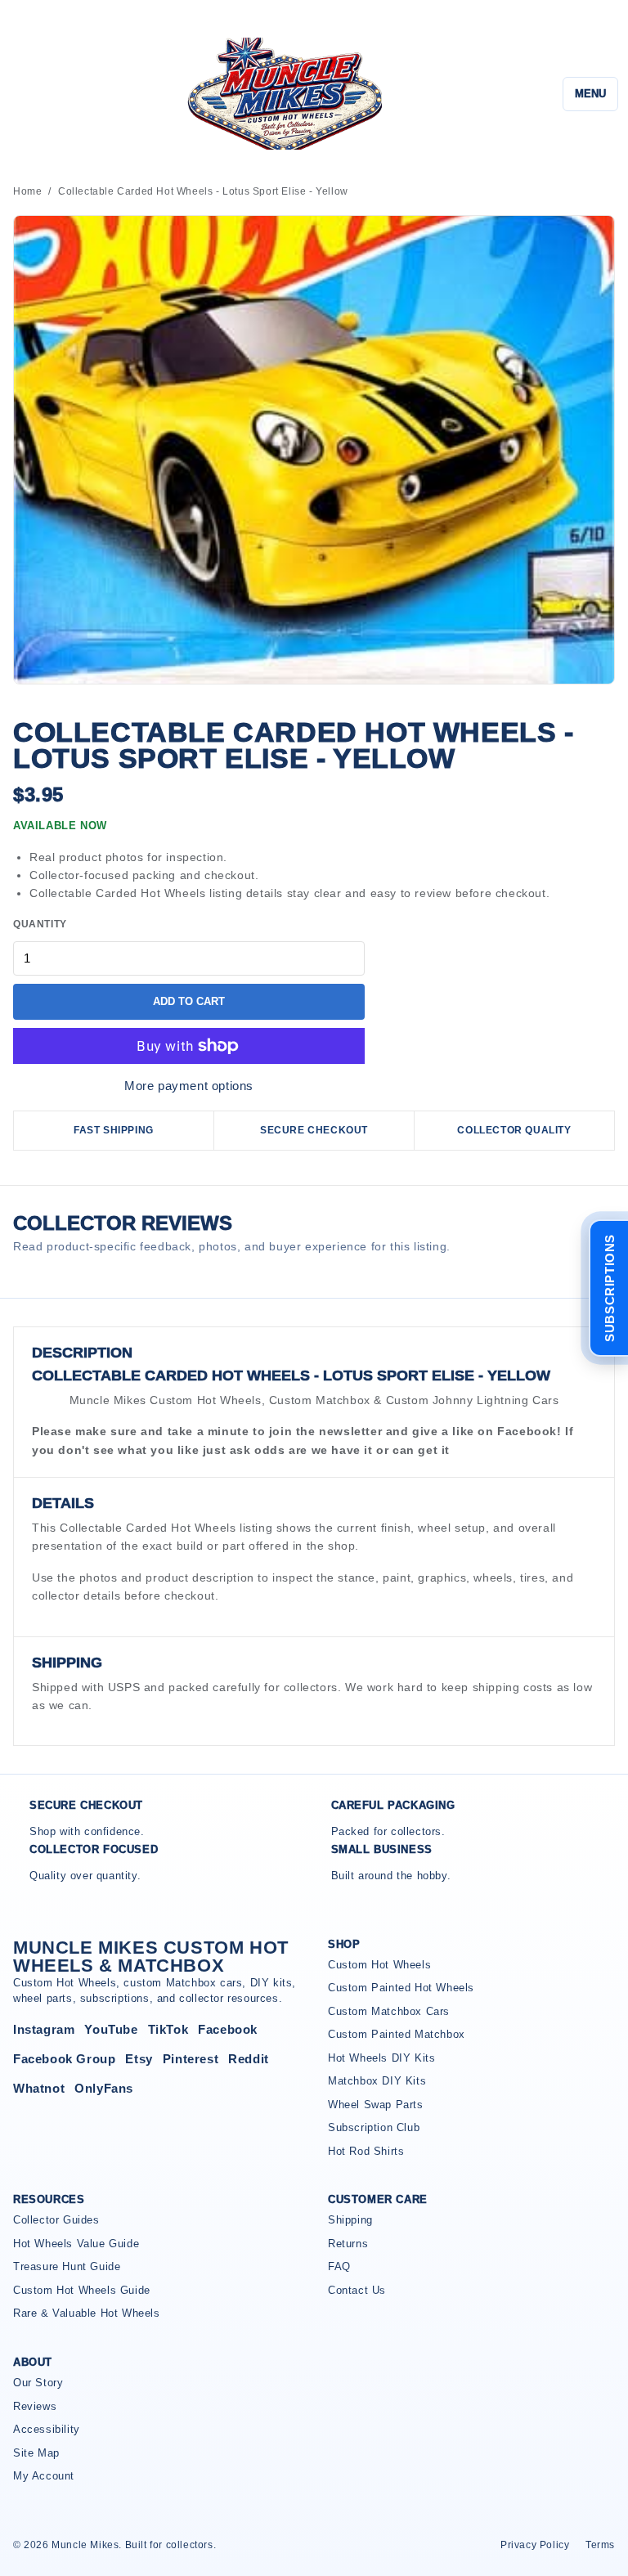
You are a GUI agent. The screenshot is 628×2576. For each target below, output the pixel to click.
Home (27, 191)
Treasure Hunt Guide (67, 2266)
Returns (348, 2244)
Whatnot (39, 2088)
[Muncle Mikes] (282, 94)
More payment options (189, 1086)
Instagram (44, 2029)
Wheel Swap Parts (376, 2105)
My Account (44, 2476)
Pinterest (191, 2059)
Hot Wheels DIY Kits (381, 2058)
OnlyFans (104, 2088)
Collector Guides (56, 2220)
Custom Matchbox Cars (389, 2011)
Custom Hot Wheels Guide (82, 2290)
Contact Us (357, 2290)
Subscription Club (374, 2127)
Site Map (36, 2453)
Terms (600, 2545)
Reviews (35, 2406)
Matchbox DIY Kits (377, 2081)
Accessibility (47, 2429)
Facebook (228, 2029)
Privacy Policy (535, 2545)
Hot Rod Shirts (366, 2151)
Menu (590, 94)
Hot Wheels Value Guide (76, 2244)
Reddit (249, 2059)
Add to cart (189, 1001)
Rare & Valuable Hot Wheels (87, 2313)
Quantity (40, 924)
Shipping (350, 2220)
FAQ (339, 2266)
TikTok (168, 2029)
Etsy (139, 2059)
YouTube (111, 2029)
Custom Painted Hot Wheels (401, 1988)
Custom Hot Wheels (379, 1965)
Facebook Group (64, 2059)
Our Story (38, 2383)
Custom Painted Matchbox (397, 2034)
